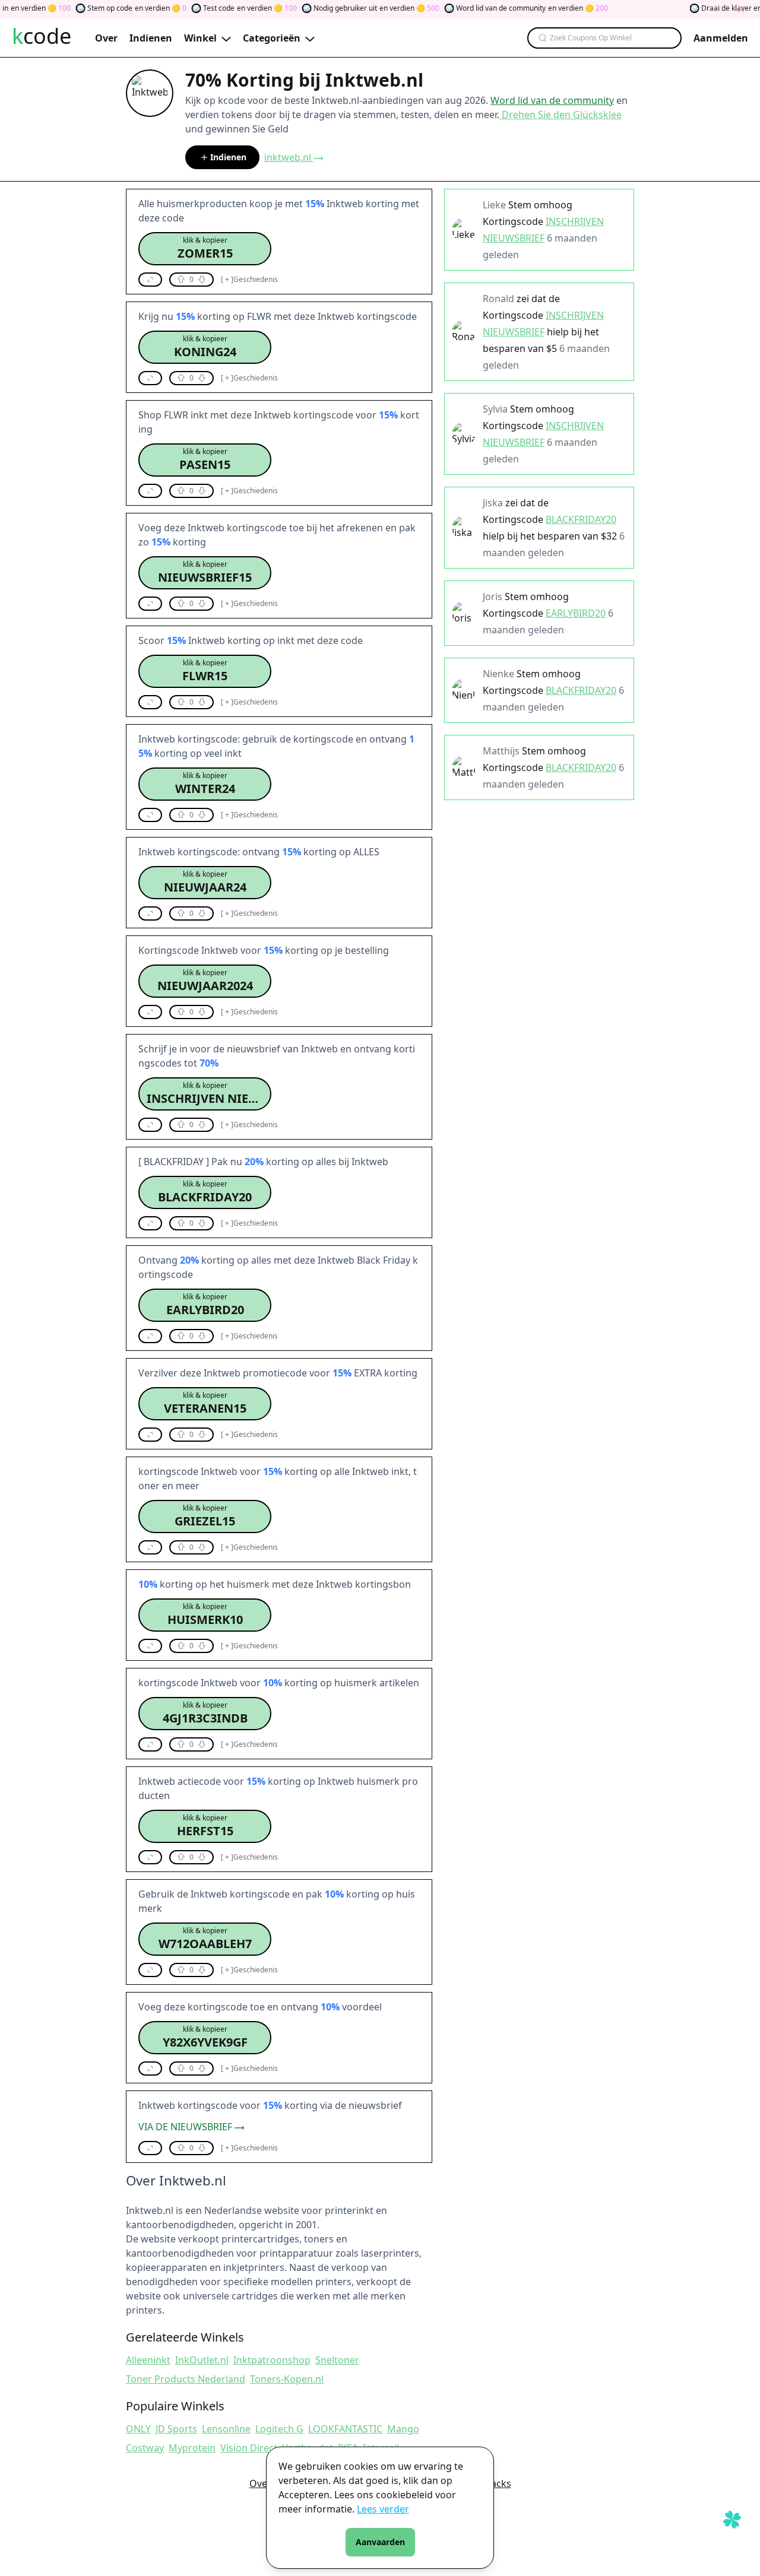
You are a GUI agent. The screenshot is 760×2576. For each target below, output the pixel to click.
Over (260, 2483)
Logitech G (279, 2429)
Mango (403, 2429)
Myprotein (192, 2448)
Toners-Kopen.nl (287, 2379)
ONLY (138, 2429)
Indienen (228, 157)
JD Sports (176, 2429)
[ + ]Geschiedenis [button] (249, 280)
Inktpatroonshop (272, 2360)
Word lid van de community (552, 100)
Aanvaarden (380, 2542)
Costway (145, 2448)
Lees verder (383, 2509)
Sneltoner (337, 2360)
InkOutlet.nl (202, 2360)
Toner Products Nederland (186, 2379)
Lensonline (226, 2429)
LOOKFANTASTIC (345, 2429)
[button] (205, 249)
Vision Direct (249, 2448)
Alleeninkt (148, 2360)
